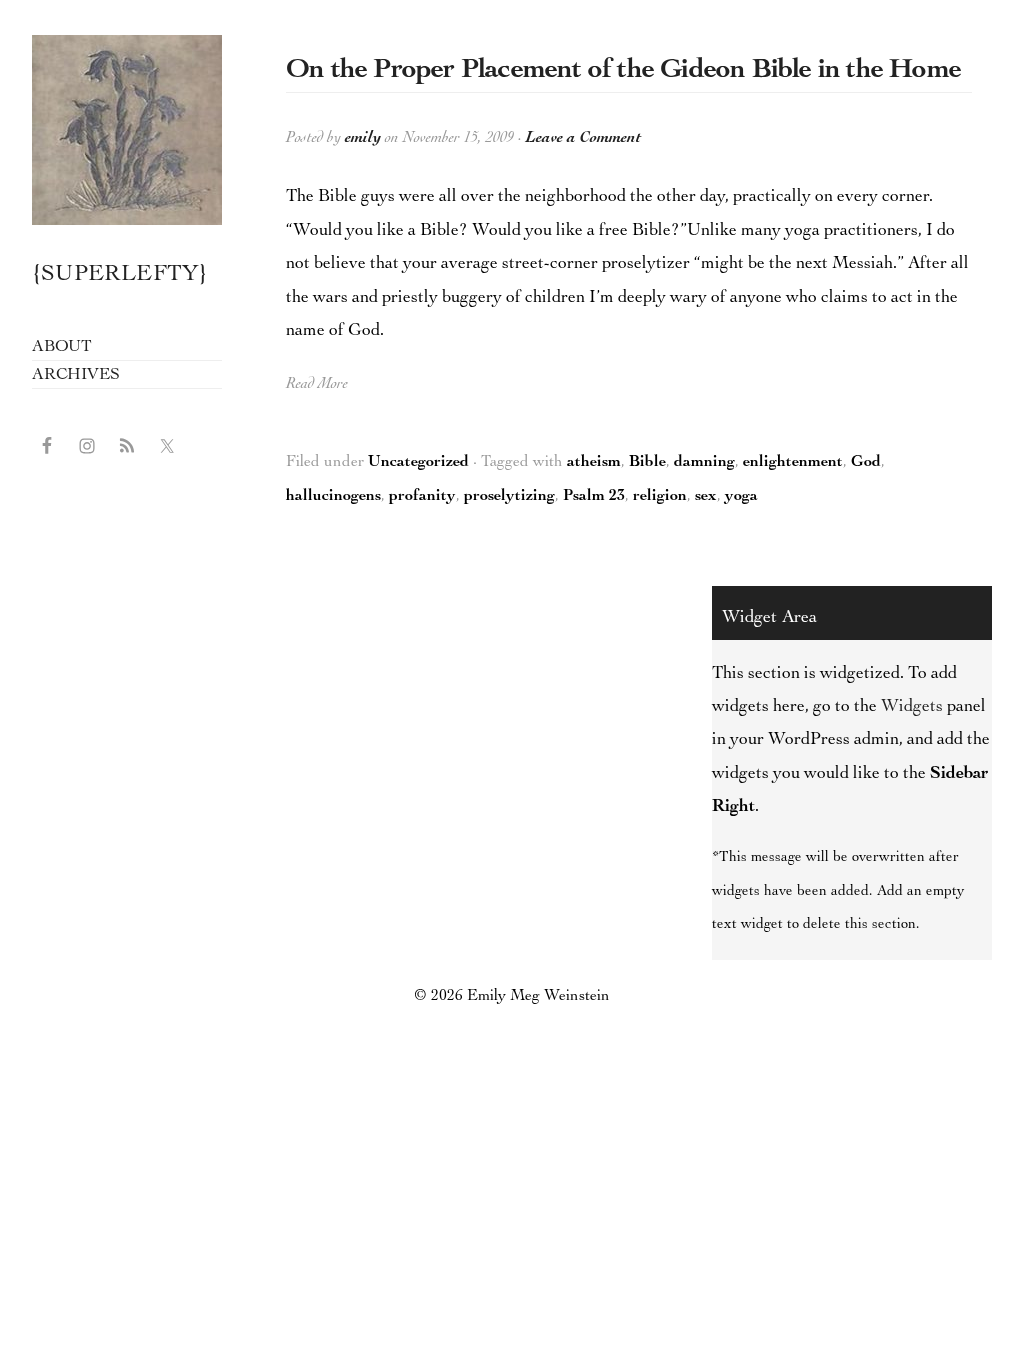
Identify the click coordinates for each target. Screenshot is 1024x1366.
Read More (317, 385)
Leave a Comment (583, 139)
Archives (75, 375)
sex (706, 497)
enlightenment (793, 463)
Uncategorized (418, 463)
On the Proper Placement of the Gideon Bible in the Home (623, 71)
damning (704, 463)
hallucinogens (333, 497)
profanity (422, 497)
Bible (647, 463)
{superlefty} (127, 130)
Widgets (912, 707)
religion (660, 497)
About (62, 347)
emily (363, 139)
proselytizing (509, 497)
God (866, 463)
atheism (594, 463)
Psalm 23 (594, 497)
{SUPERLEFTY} (120, 275)
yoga (741, 497)
